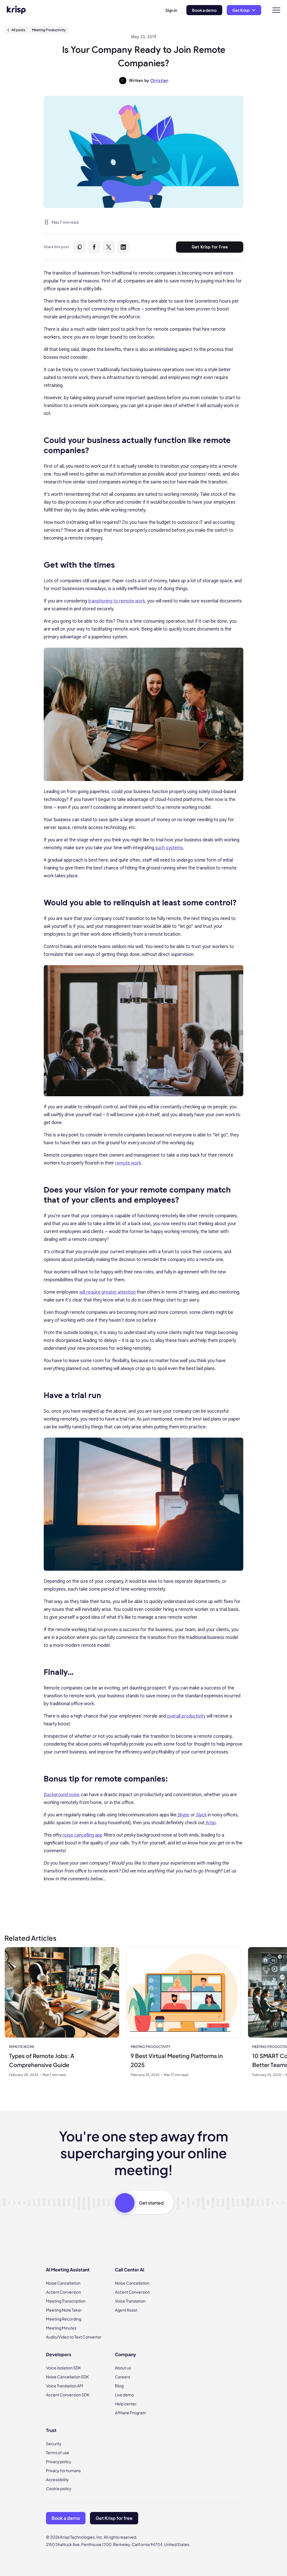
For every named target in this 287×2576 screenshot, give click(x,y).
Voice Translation (130, 2301)
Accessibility (57, 2479)
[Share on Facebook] (94, 247)
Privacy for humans (63, 2470)
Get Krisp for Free (210, 247)
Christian (159, 81)
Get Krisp (241, 10)
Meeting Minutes (61, 2328)
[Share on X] (109, 247)
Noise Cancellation (63, 2283)
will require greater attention (107, 1292)
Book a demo (204, 10)
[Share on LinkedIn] (123, 247)
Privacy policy (59, 2461)
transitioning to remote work (116, 601)
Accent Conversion (63, 2292)
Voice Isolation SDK (63, 2368)
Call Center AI (129, 2270)
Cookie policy (59, 2488)
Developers (59, 2354)
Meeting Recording (64, 2319)
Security (54, 2443)
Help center (126, 2404)
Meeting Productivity (49, 30)
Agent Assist (126, 2310)
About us (123, 2368)
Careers (122, 2377)
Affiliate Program (130, 2413)
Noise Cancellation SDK (67, 2377)
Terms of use (58, 2452)
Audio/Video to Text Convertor (74, 2337)
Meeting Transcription (66, 2301)
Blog (119, 2386)
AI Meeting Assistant (68, 2270)
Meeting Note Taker (64, 2310)
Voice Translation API (65, 2386)
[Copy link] (80, 247)
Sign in (171, 10)
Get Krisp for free (114, 2518)
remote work (128, 1163)
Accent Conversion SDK (68, 2395)
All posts (18, 30)
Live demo (124, 2395)
